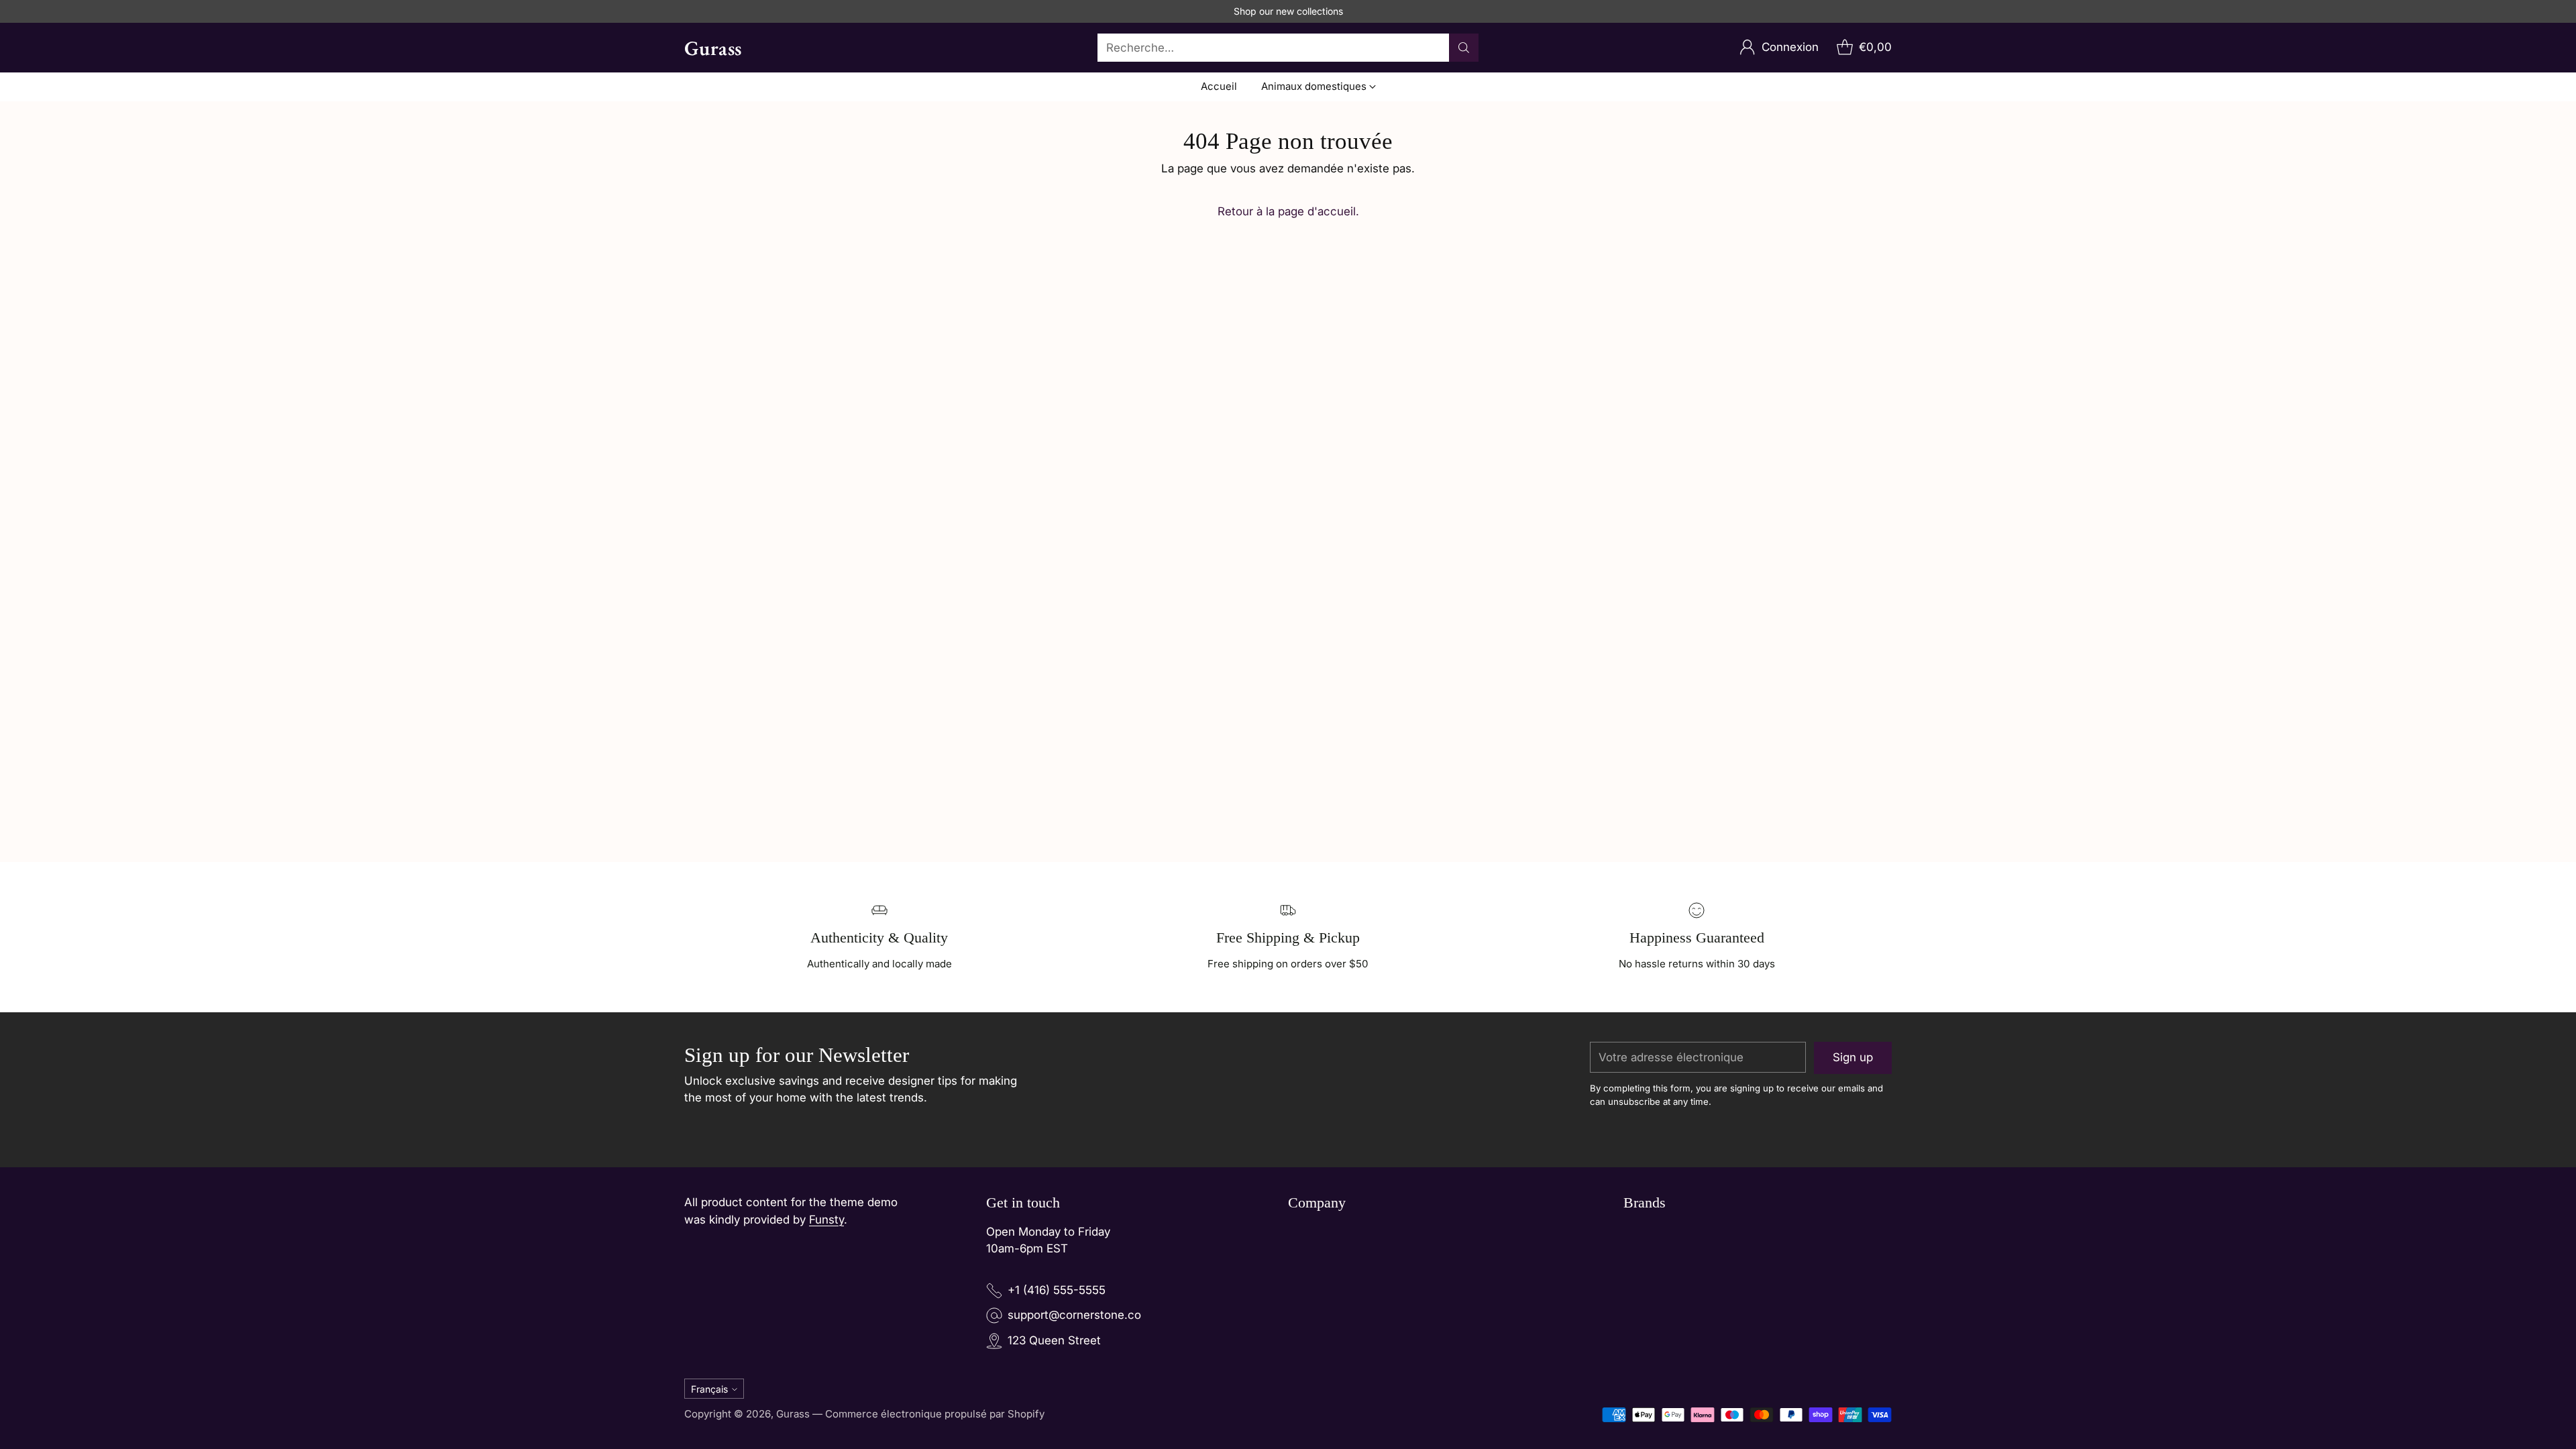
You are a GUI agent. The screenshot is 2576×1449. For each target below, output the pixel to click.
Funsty (826, 1220)
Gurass (793, 1414)
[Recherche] (1464, 48)
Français (709, 1389)
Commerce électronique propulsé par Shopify (935, 1414)
